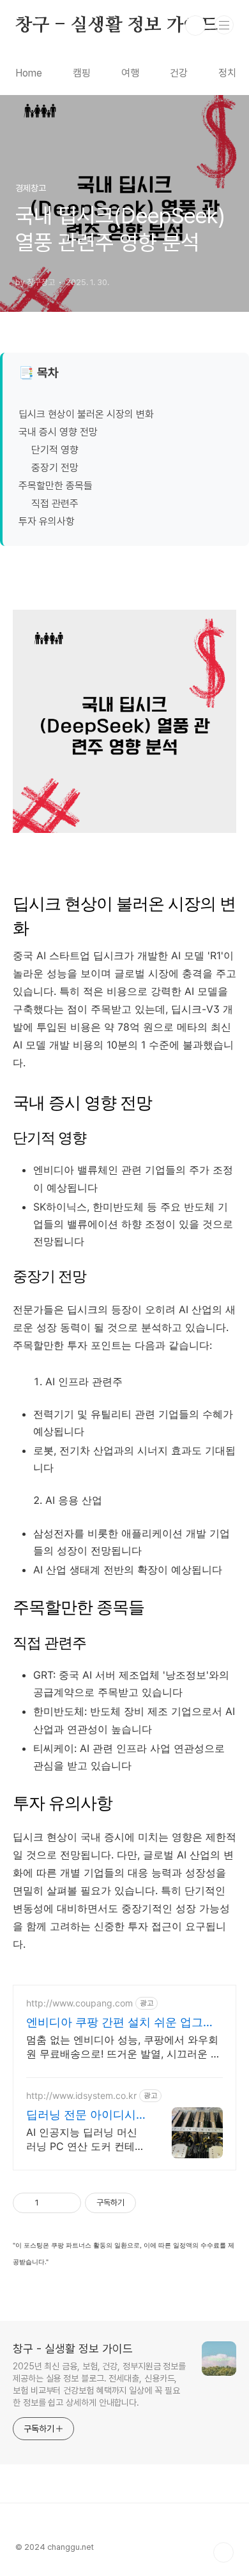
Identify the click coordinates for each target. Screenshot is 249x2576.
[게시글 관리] (67, 2203)
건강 (179, 73)
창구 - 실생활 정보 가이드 (117, 26)
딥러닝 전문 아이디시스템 (81, 2115)
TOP (223, 2552)
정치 (227, 73)
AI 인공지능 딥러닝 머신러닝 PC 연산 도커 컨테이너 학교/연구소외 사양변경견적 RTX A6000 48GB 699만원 (86, 2139)
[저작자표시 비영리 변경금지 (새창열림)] (153, 2203)
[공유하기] (51, 2203)
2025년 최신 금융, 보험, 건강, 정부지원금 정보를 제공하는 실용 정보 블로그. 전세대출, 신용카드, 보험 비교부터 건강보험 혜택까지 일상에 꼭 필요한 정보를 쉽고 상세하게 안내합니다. (99, 2384)
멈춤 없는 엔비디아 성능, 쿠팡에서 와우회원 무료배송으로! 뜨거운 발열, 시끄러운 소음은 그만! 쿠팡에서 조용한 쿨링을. (124, 2047)
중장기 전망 (55, 468)
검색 (195, 26)
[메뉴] (224, 25)
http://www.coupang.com (79, 2003)
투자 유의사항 (47, 521)
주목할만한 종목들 (56, 486)
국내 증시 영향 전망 (58, 432)
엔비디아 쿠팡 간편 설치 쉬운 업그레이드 (120, 2023)
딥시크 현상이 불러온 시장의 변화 (86, 414)
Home (29, 73)
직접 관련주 (55, 504)
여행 (130, 73)
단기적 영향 (55, 450)
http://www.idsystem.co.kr (81, 2095)
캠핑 (82, 73)
